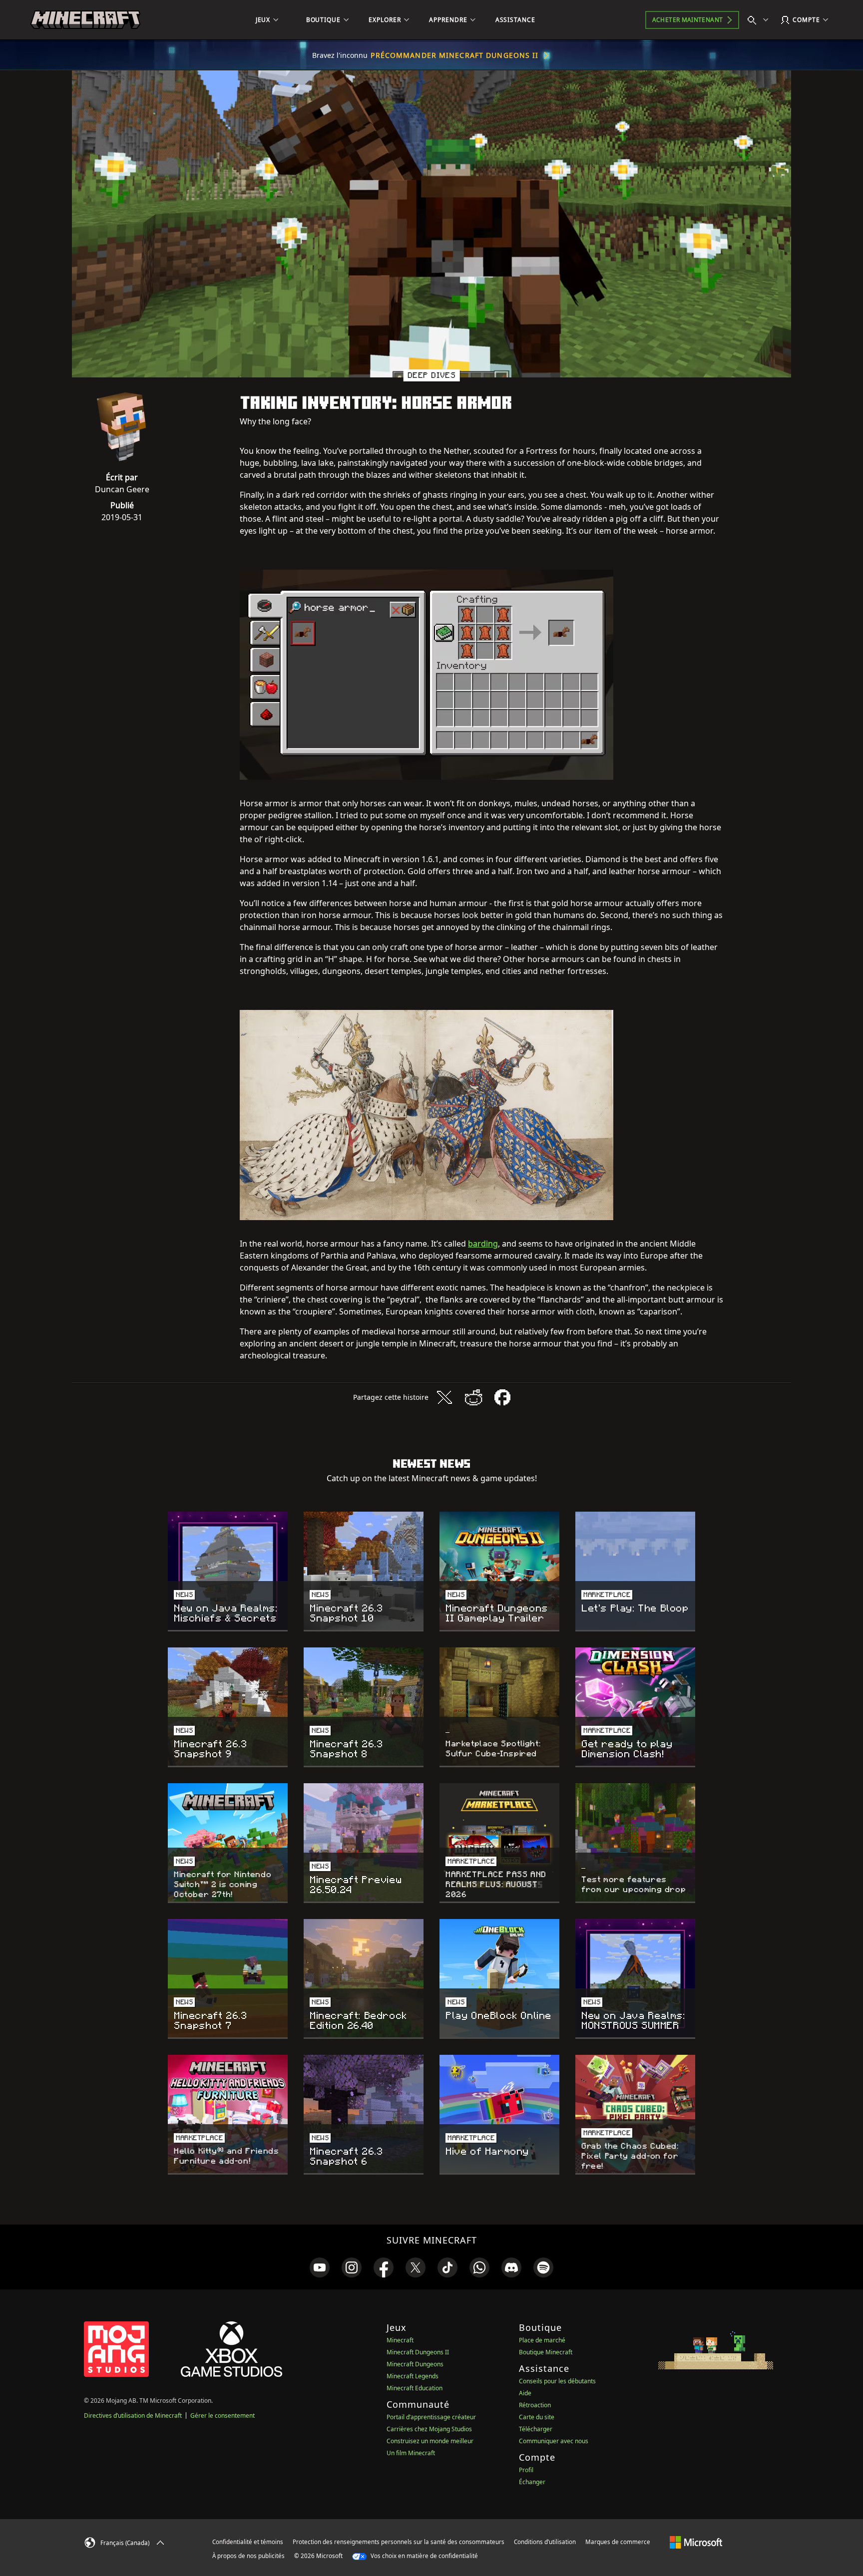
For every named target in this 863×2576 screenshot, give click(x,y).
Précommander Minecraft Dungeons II (454, 55)
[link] (320, 2267)
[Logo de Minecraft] (85, 20)
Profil (526, 2470)
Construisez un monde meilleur (430, 2441)
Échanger (532, 2482)
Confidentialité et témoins (248, 2542)
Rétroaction (535, 2405)
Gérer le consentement (222, 2415)
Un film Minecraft (411, 2453)
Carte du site (537, 2417)
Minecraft (400, 2340)
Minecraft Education (415, 2388)
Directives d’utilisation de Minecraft (133, 2415)
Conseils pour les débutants (557, 2381)
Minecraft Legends (413, 2376)
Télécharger (536, 2429)
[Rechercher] (760, 20)
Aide (525, 2393)
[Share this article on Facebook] (502, 1397)
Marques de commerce (618, 2542)
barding (483, 1244)
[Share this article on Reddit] (473, 1397)
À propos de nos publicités (248, 2556)
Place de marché (542, 2340)
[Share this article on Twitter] (444, 1397)
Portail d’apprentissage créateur (431, 2417)
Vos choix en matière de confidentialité (424, 2556)
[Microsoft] (696, 2542)
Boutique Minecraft (546, 2352)
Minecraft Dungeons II (418, 2352)
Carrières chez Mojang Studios (429, 2429)
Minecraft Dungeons (415, 2364)
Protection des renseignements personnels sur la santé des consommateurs (399, 2542)
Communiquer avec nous (554, 2441)
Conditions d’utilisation (545, 2542)
